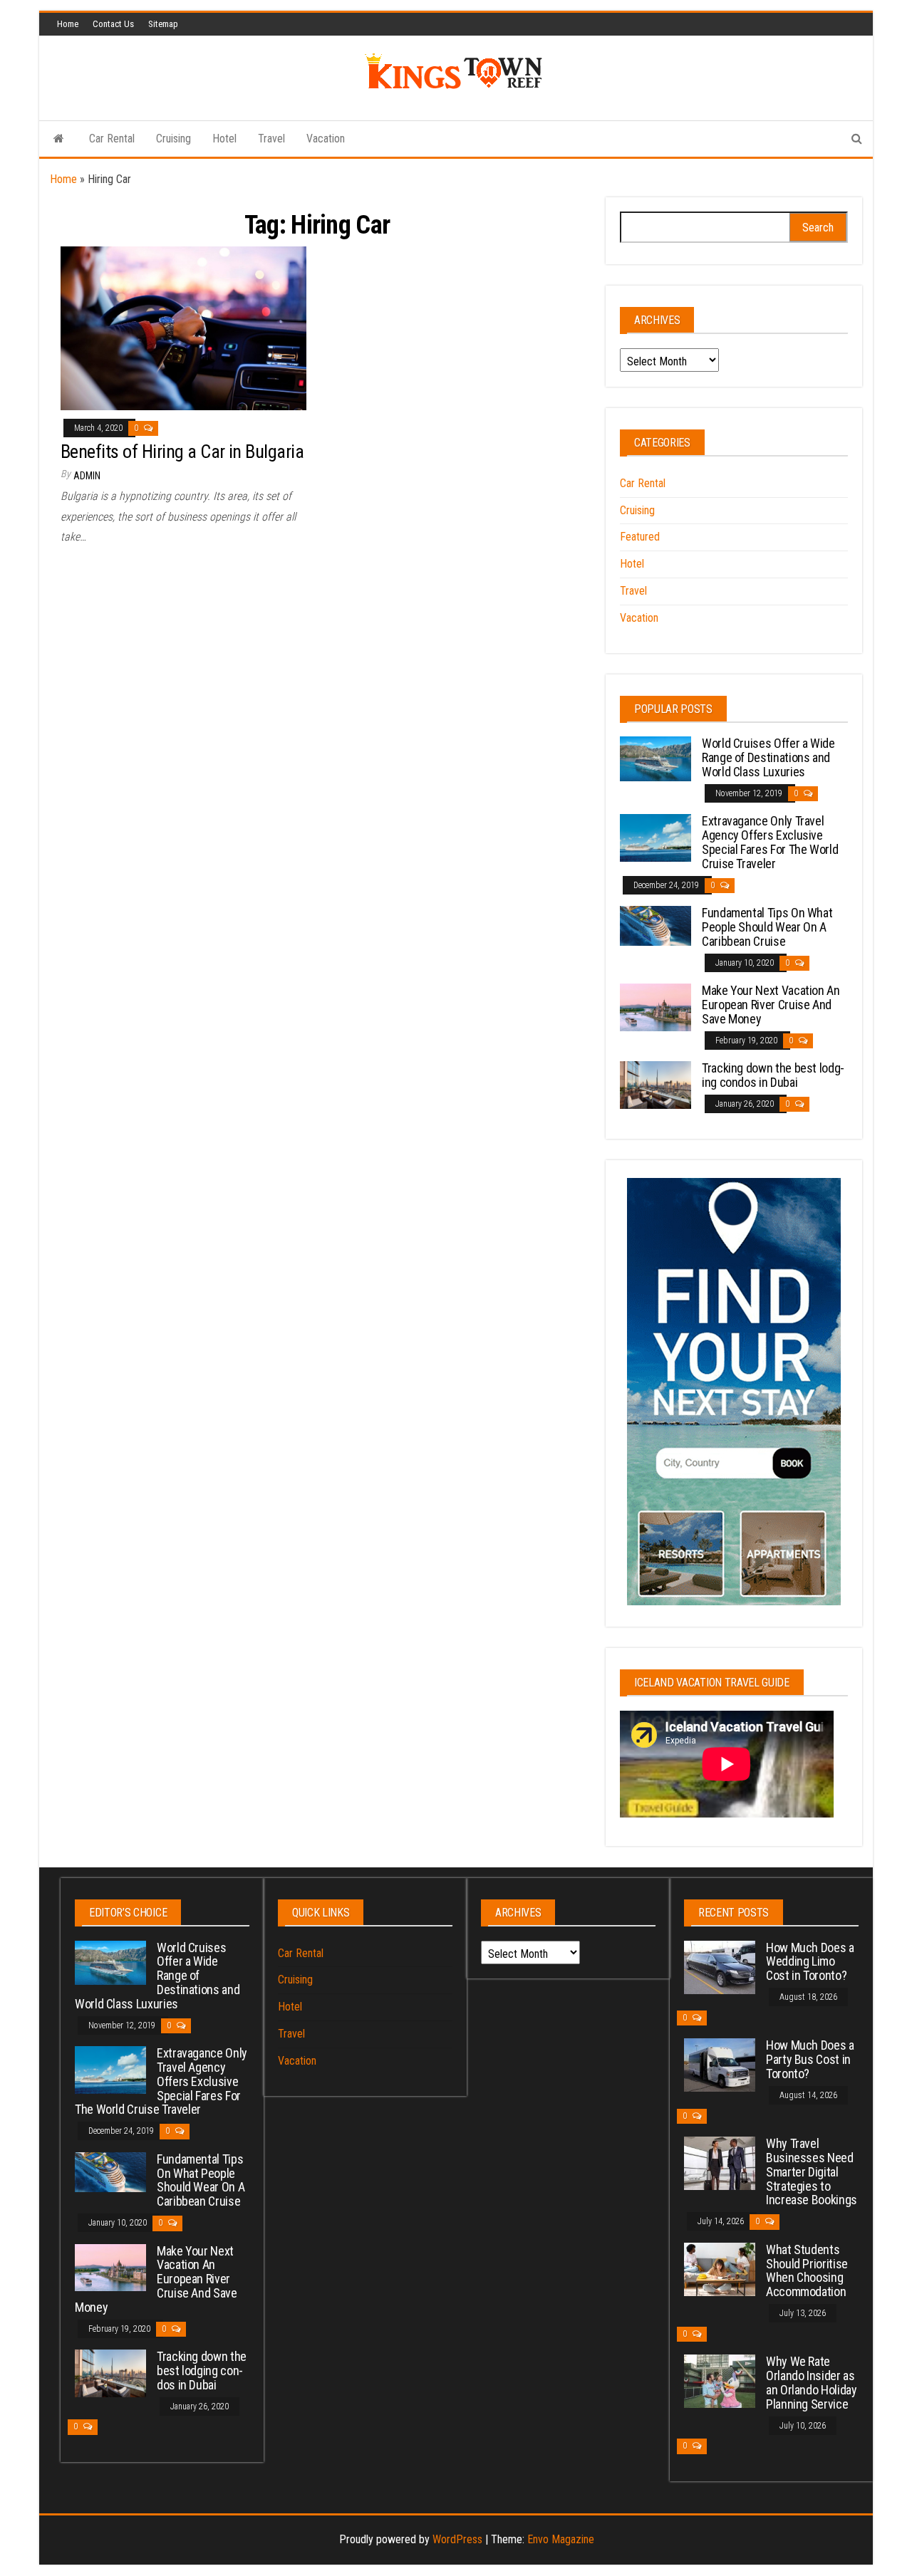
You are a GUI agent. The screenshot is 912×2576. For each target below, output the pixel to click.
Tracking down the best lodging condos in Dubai (773, 1075)
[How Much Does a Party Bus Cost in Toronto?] (720, 2064)
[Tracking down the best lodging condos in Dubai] (655, 1084)
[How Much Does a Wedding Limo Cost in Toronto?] (720, 1966)
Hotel (224, 139)
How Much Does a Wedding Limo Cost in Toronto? (810, 1962)
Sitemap (163, 24)
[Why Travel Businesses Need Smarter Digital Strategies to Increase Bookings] (720, 2163)
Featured (640, 537)
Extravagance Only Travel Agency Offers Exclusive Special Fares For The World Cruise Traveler (770, 842)
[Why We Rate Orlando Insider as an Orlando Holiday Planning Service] (720, 2381)
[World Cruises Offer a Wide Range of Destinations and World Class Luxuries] (655, 758)
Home (68, 24)
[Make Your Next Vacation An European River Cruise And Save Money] (655, 1007)
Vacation (326, 139)
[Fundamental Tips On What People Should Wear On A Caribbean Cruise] (655, 925)
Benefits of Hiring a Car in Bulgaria (182, 452)
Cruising (173, 139)
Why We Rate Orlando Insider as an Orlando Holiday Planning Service (812, 2382)
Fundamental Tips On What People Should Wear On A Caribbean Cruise (767, 927)
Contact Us (113, 24)
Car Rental (112, 139)
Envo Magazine (561, 2539)
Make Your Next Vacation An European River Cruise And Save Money (771, 1005)
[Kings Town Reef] (59, 139)
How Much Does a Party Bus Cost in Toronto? (810, 2059)
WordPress (457, 2539)
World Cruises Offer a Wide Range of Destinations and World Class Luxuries (768, 757)
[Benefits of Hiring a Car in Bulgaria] (183, 327)
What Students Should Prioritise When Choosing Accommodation (807, 2270)
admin (87, 476)
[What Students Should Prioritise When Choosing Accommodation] (720, 2269)
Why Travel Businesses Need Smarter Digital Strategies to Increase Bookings (812, 2171)
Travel (271, 139)
